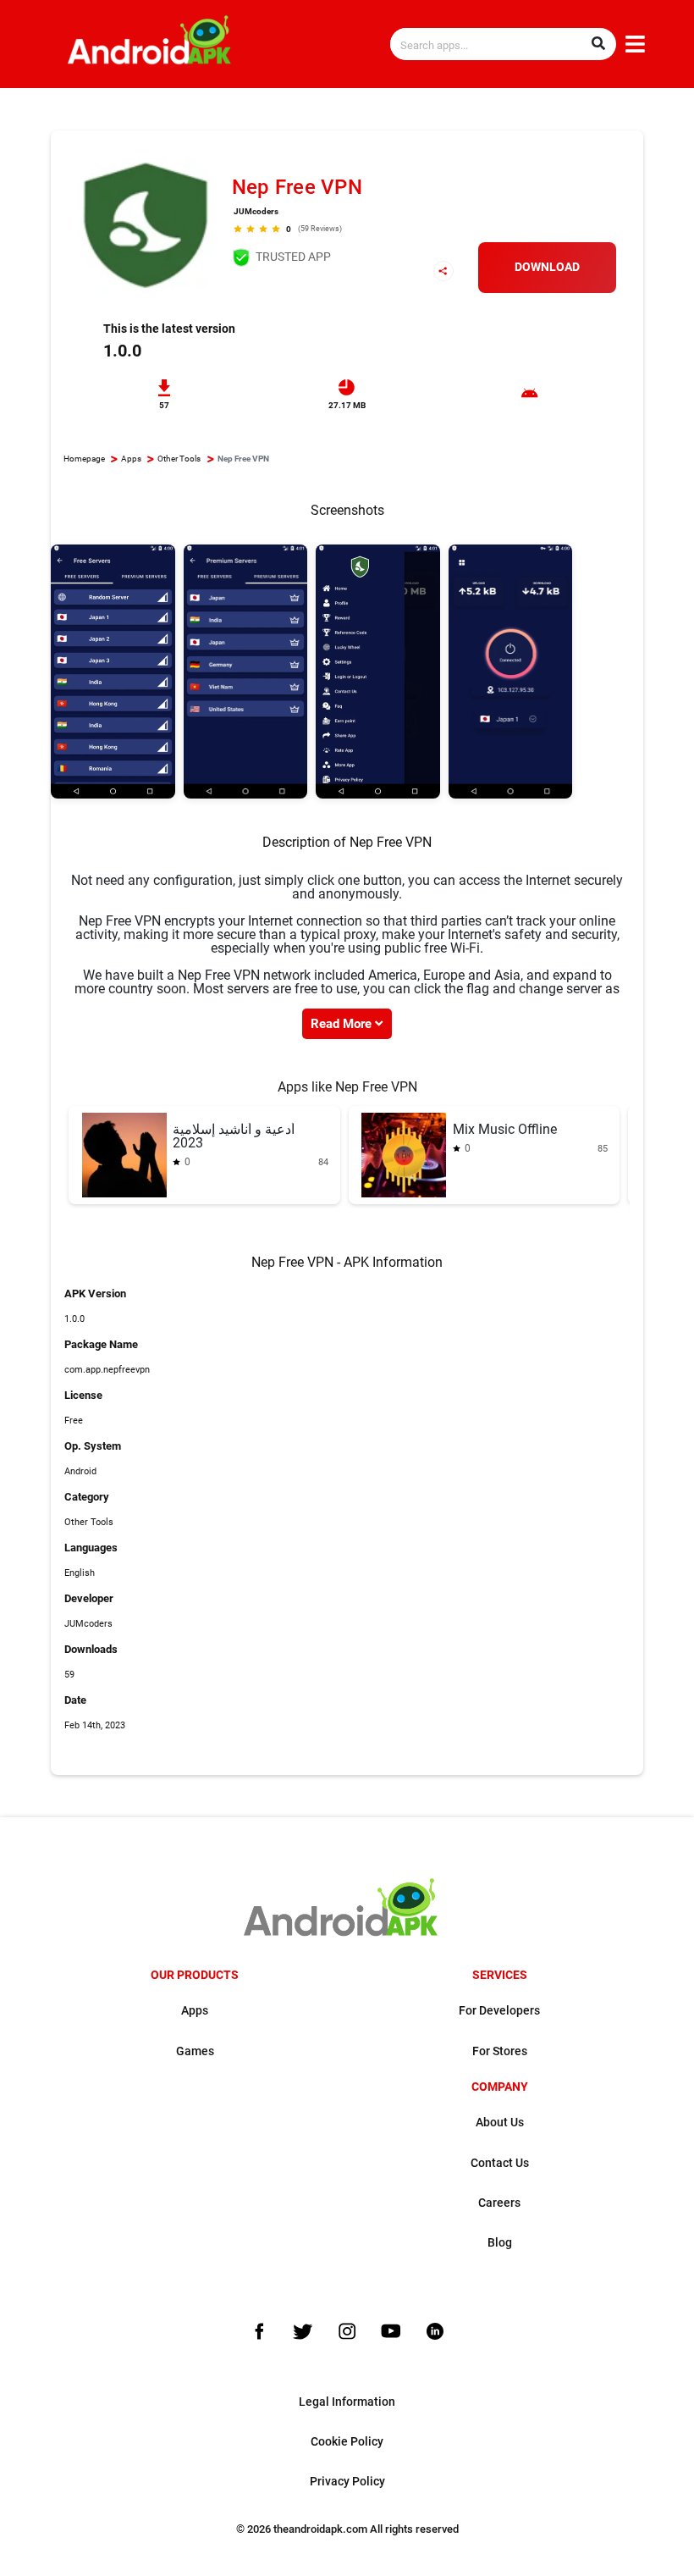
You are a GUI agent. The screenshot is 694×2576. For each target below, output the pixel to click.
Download (547, 267)
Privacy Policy (347, 2482)
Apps (131, 459)
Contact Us (500, 2163)
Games (195, 2051)
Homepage (84, 459)
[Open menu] (635, 45)
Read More (343, 1024)
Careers (499, 2203)
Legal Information (347, 2402)
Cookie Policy (347, 2442)
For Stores (500, 2051)
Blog (500, 2243)
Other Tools (179, 459)
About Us (500, 2123)
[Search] (598, 44)
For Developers (499, 2011)
